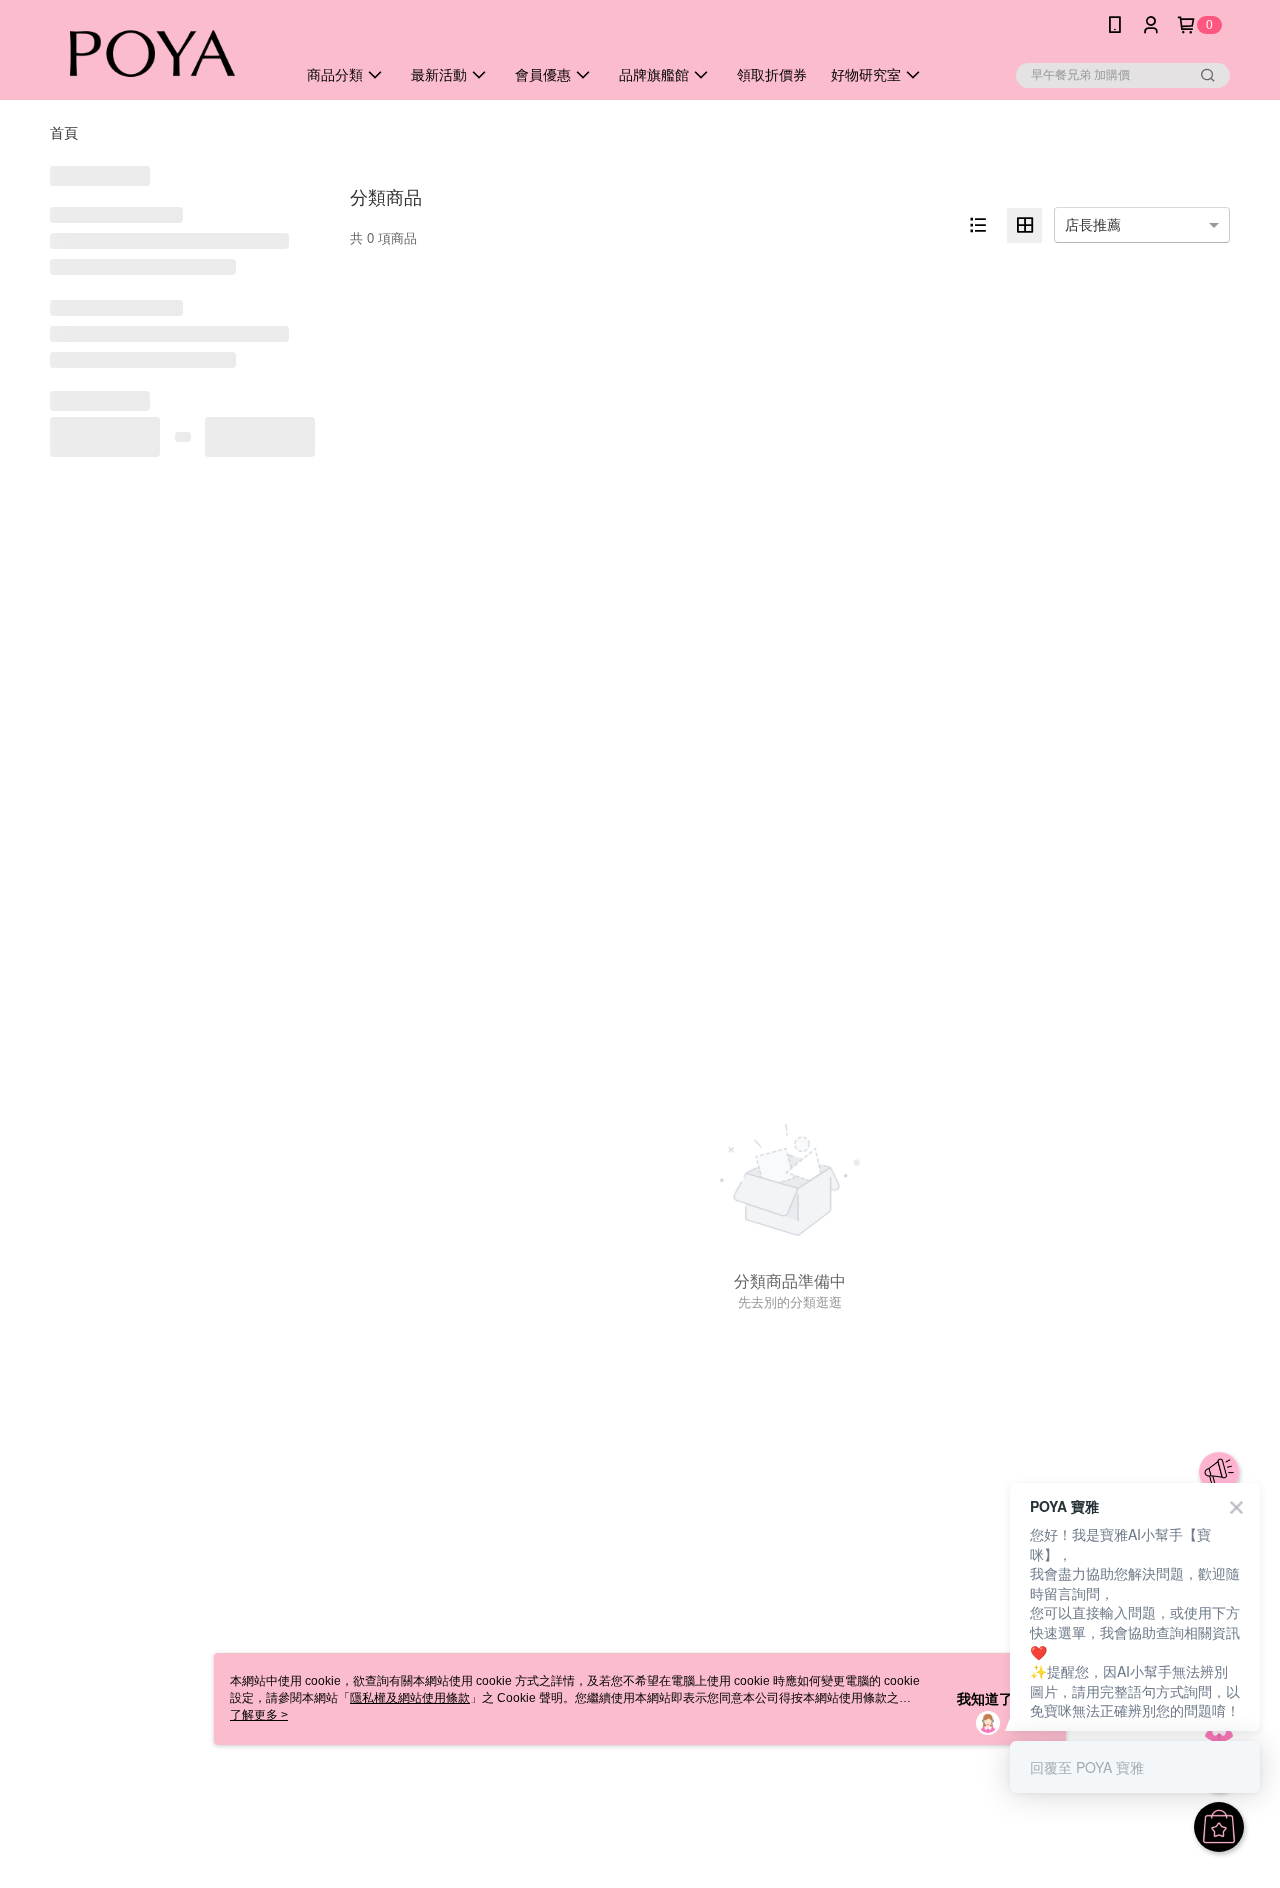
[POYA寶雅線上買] (161, 52)
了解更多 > (259, 1715)
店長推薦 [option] (1093, 225)
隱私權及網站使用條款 (410, 1698)
